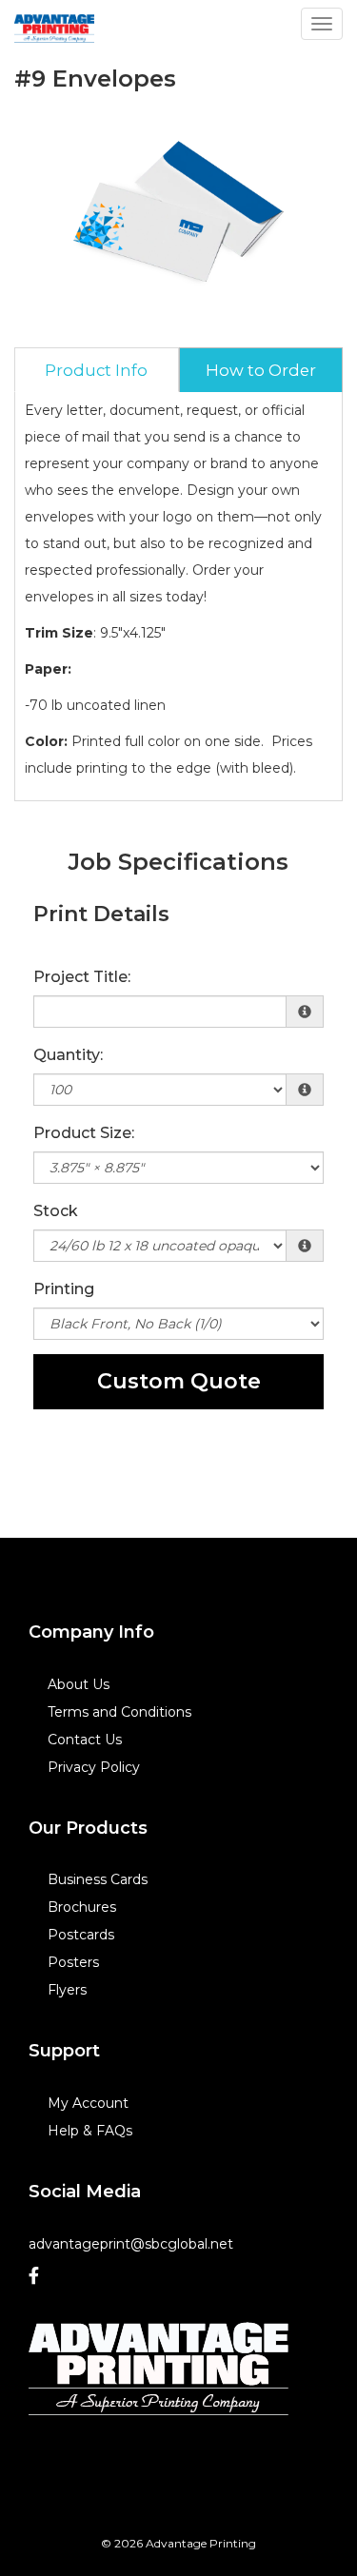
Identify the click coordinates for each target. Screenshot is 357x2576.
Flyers (67, 1990)
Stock (56, 1211)
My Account (88, 2103)
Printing (64, 1289)
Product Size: (84, 1133)
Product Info (96, 370)
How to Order (261, 370)
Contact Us (85, 1740)
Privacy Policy (94, 1767)
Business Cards (98, 1879)
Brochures (82, 1907)
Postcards (81, 1935)
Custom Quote (179, 1381)
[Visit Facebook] (41, 2276)
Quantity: (68, 1055)
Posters (73, 1962)
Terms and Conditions (119, 1712)
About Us (79, 1684)
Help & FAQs (90, 2131)
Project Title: (82, 977)
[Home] (159, 2369)
